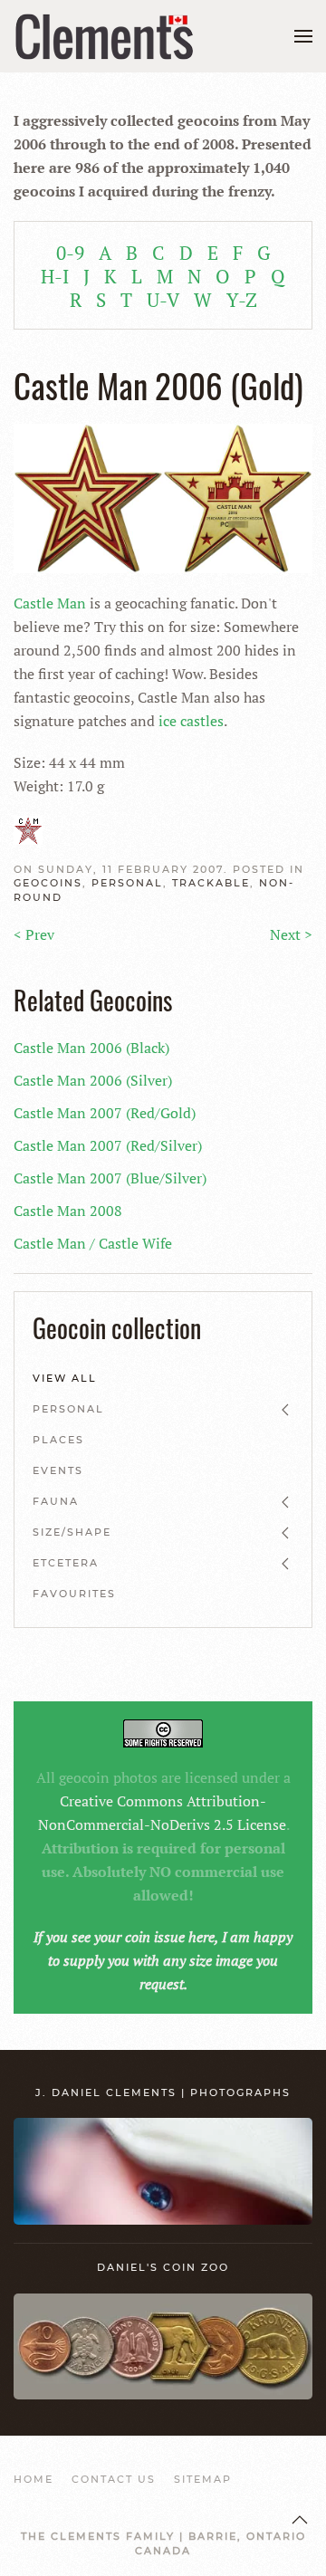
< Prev (34, 934)
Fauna (56, 1501)
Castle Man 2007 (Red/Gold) (105, 1113)
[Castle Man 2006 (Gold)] (163, 496)
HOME (34, 2479)
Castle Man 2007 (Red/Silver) (108, 1145)
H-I (55, 276)
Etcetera (66, 1563)
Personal (127, 883)
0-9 (70, 253)
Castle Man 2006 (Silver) (93, 1080)
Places (58, 1440)
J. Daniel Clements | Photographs (163, 2092)
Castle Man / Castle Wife (93, 1243)
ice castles (191, 721)
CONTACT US (114, 2479)
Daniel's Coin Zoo (163, 2267)
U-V (163, 300)
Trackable (211, 883)
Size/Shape (72, 1532)
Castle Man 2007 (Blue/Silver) (110, 1178)
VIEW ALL (65, 1378)
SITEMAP (203, 2479)
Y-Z (242, 300)
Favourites (74, 1594)
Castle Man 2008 (68, 1211)
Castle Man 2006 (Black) (91, 1048)
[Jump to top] (300, 2520)
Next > (291, 934)
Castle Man (50, 603)
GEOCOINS (48, 883)
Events (58, 1470)
